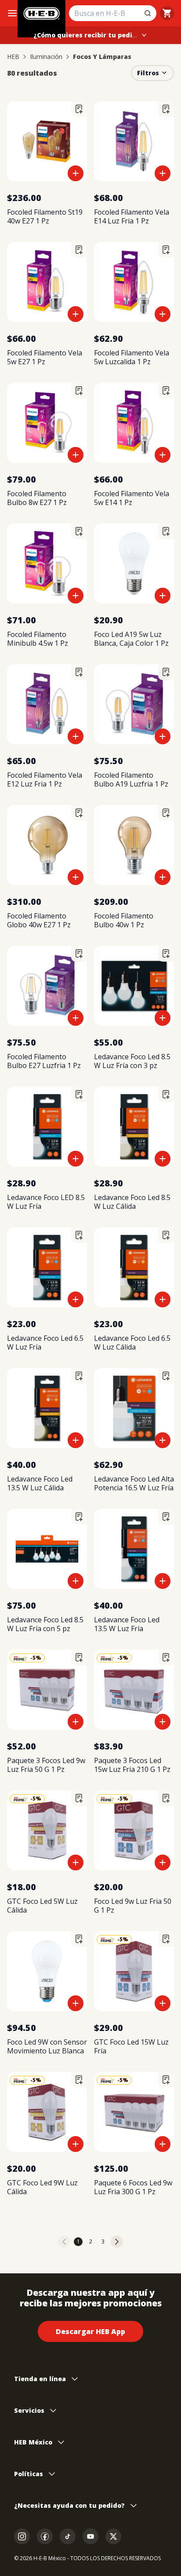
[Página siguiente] (117, 2242)
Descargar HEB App (90, 2331)
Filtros (148, 73)
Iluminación (46, 57)
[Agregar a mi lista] (79, 109)
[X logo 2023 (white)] (113, 2536)
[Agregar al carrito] (76, 173)
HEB (13, 57)
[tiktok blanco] (68, 2536)
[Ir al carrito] (167, 13)
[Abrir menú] (12, 13)
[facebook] (45, 2536)
